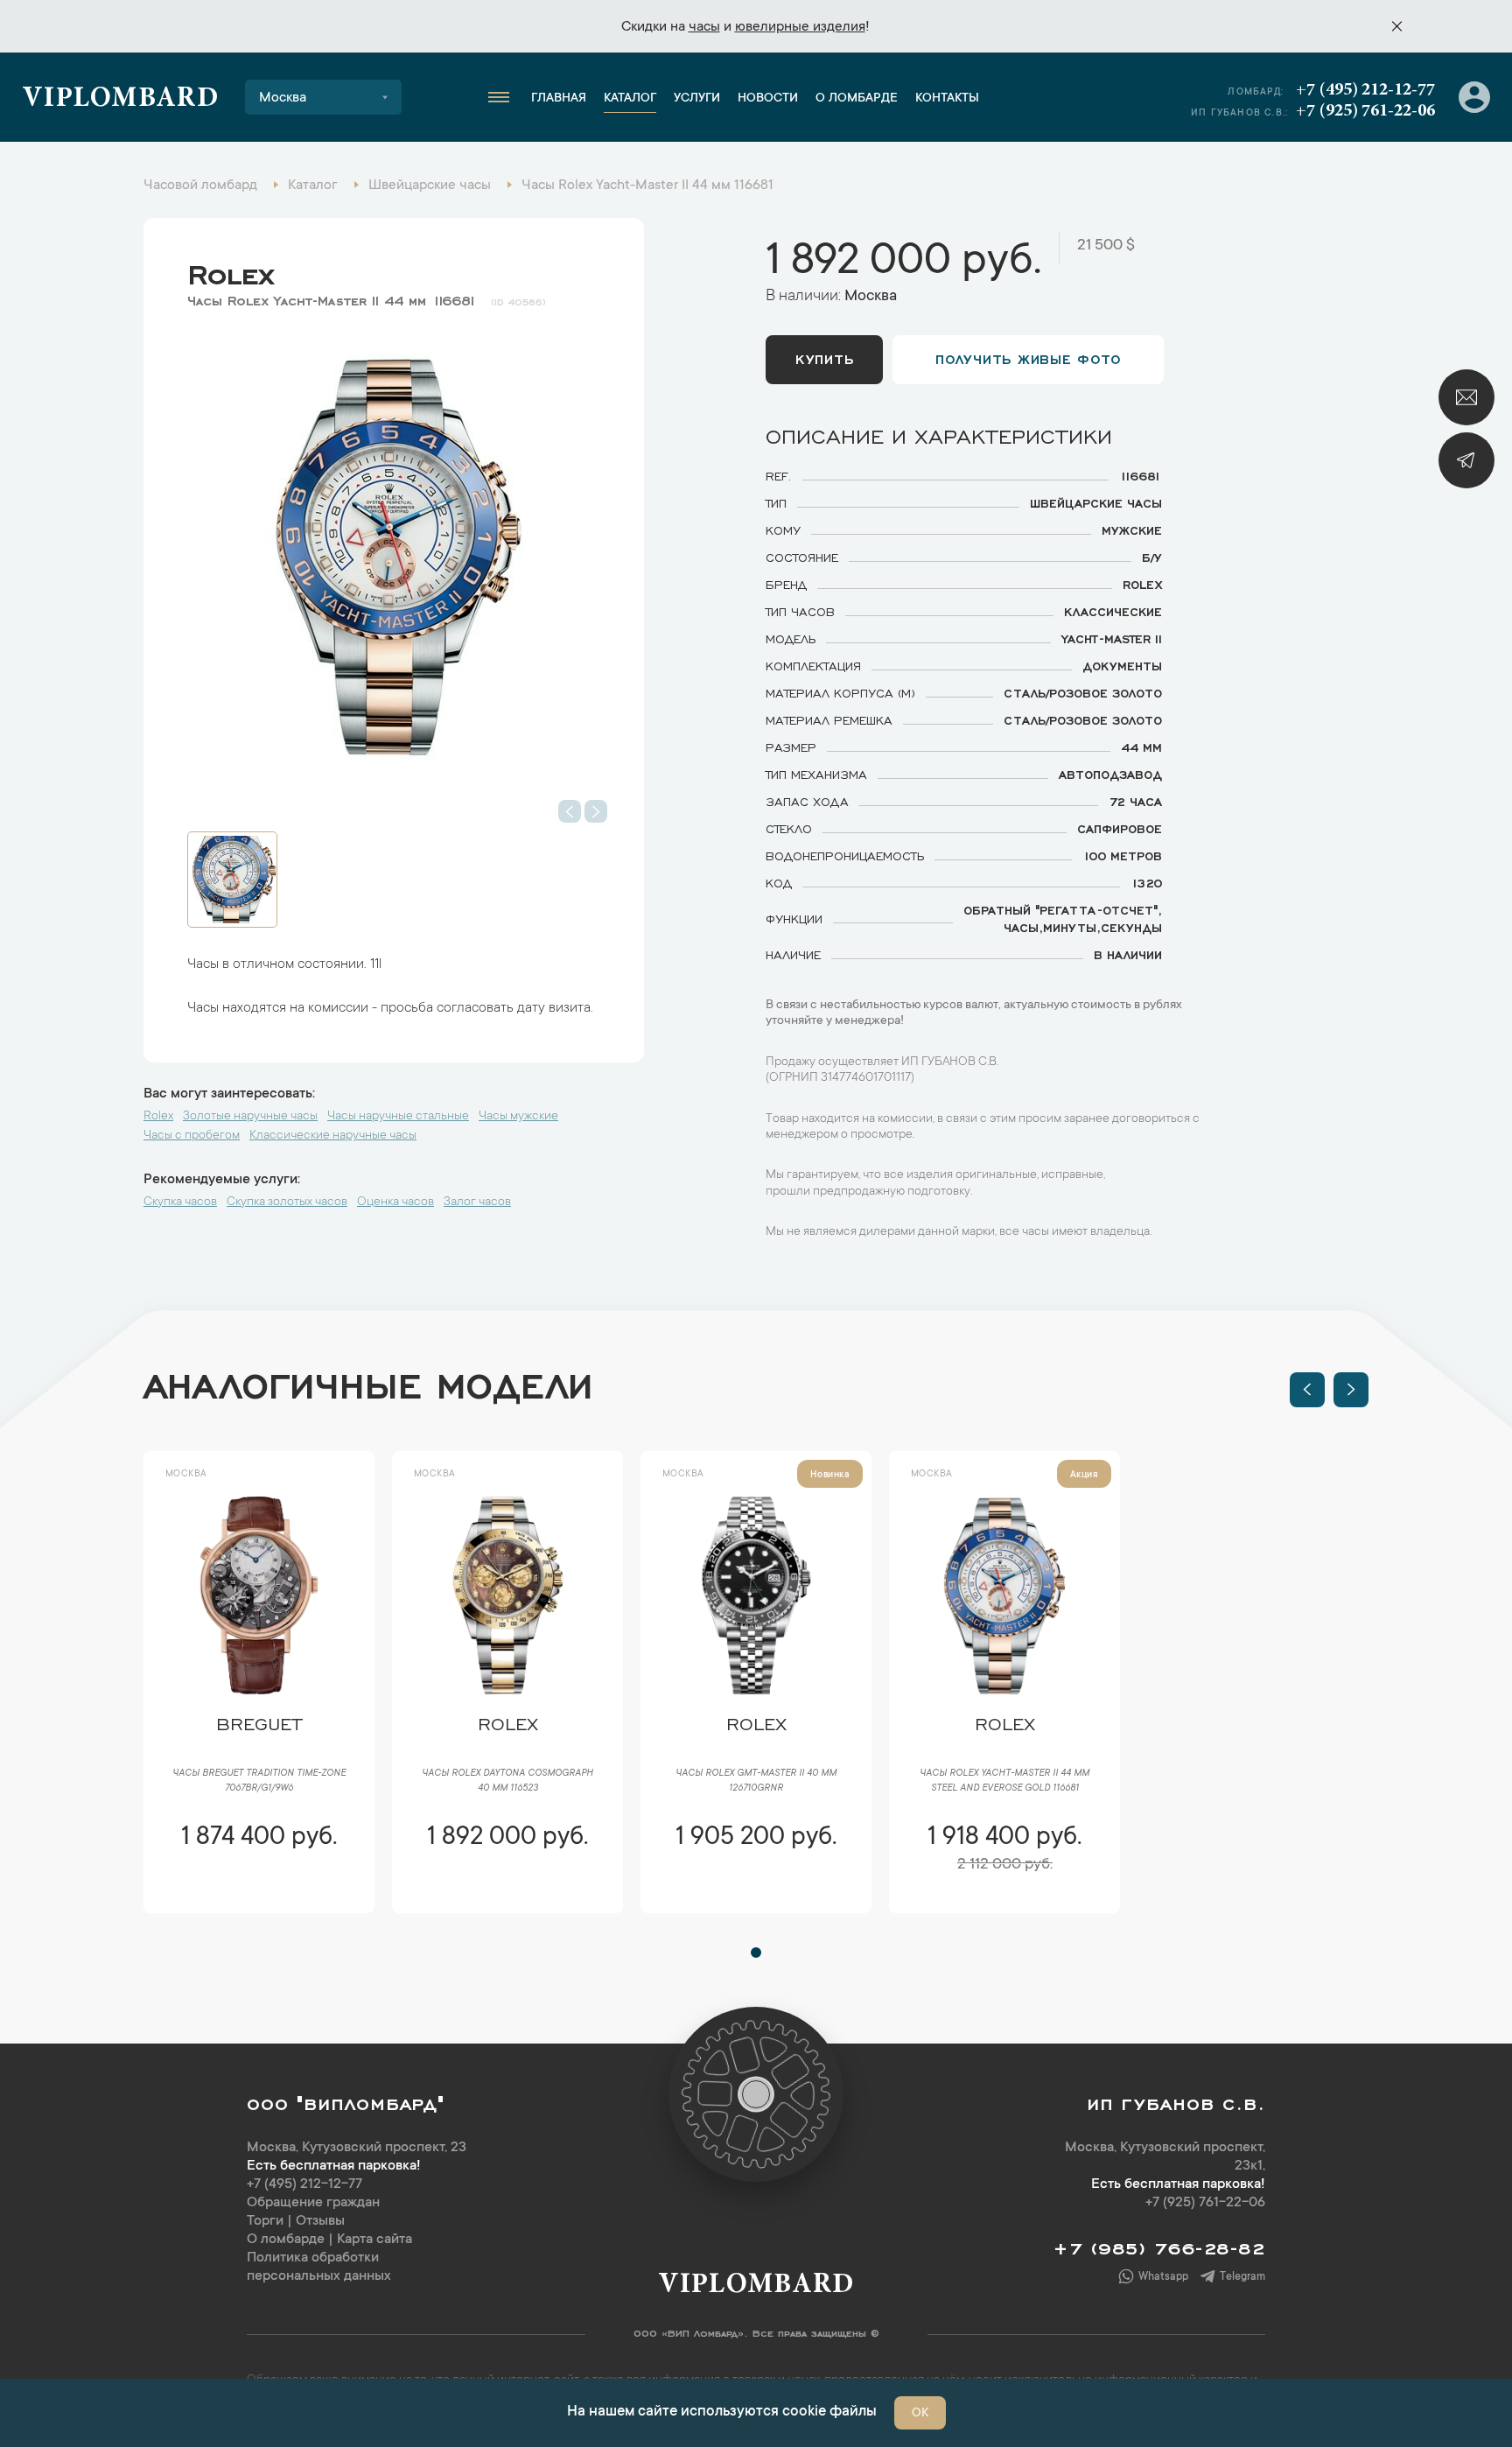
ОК (920, 2414)
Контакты (947, 99)
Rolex (231, 270)
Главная (559, 99)
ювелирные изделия (800, 27)
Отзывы (320, 2221)
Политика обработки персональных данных (319, 2267)
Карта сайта (374, 2240)
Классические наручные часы (333, 1136)
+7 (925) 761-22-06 (1365, 111)
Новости (768, 99)
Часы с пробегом (192, 1136)
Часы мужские (518, 1117)
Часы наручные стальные (398, 1117)
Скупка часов (180, 1202)
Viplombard (120, 100)
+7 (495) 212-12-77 (1365, 90)
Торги (265, 2221)
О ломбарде (857, 99)
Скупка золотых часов (287, 1202)
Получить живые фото (1028, 358)
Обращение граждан (313, 2203)
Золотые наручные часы (250, 1117)
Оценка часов (395, 1202)
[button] (1307, 1390)
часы (704, 27)
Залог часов (477, 1202)
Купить (824, 358)
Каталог (630, 99)
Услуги (697, 99)
